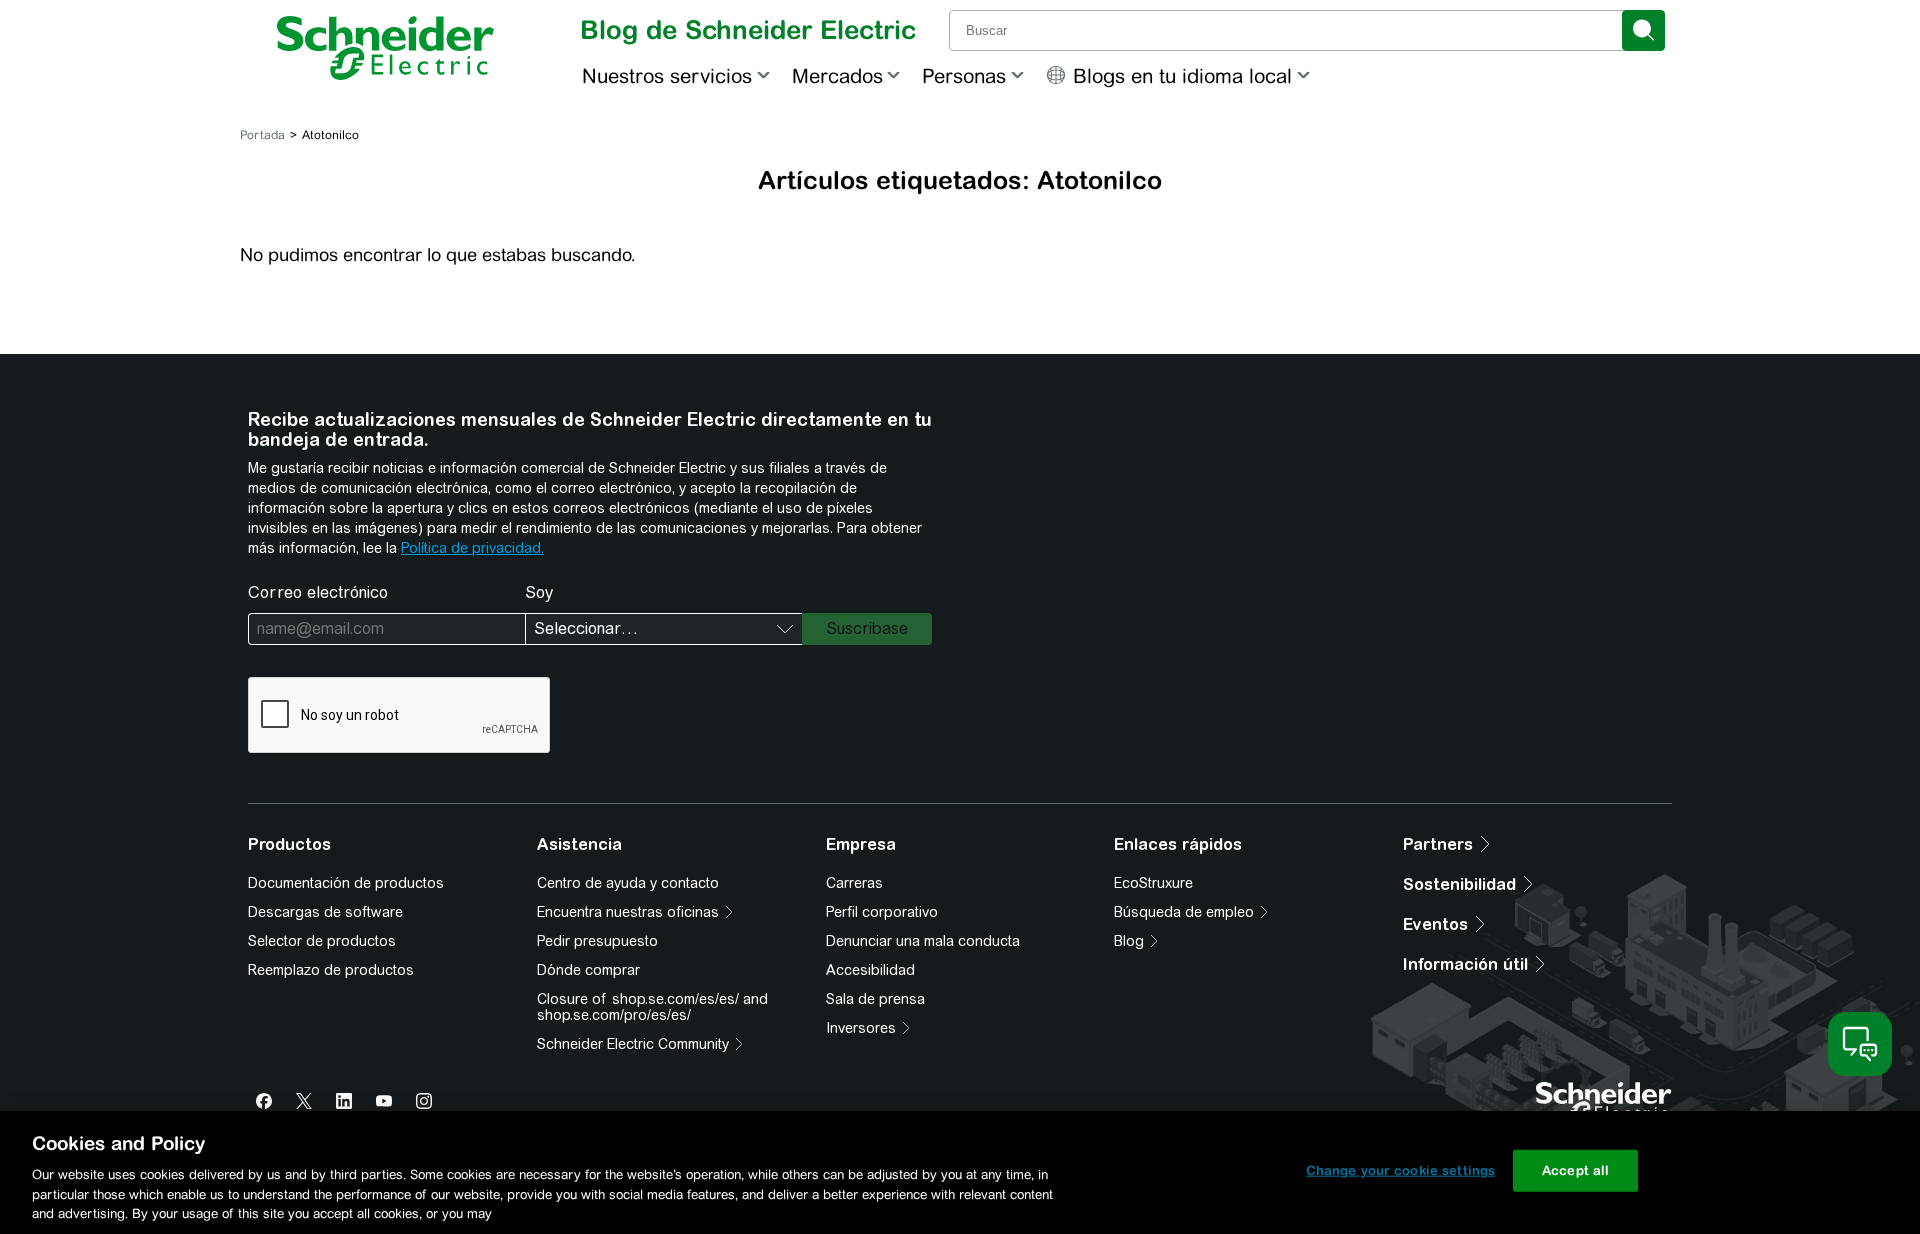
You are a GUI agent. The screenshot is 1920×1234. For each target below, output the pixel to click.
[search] (1643, 30)
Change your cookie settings (1401, 1170)
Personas (964, 75)
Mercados (837, 75)
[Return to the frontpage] (385, 48)
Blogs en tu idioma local (1182, 75)
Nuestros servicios (667, 75)
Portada (262, 135)
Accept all (1575, 1170)
